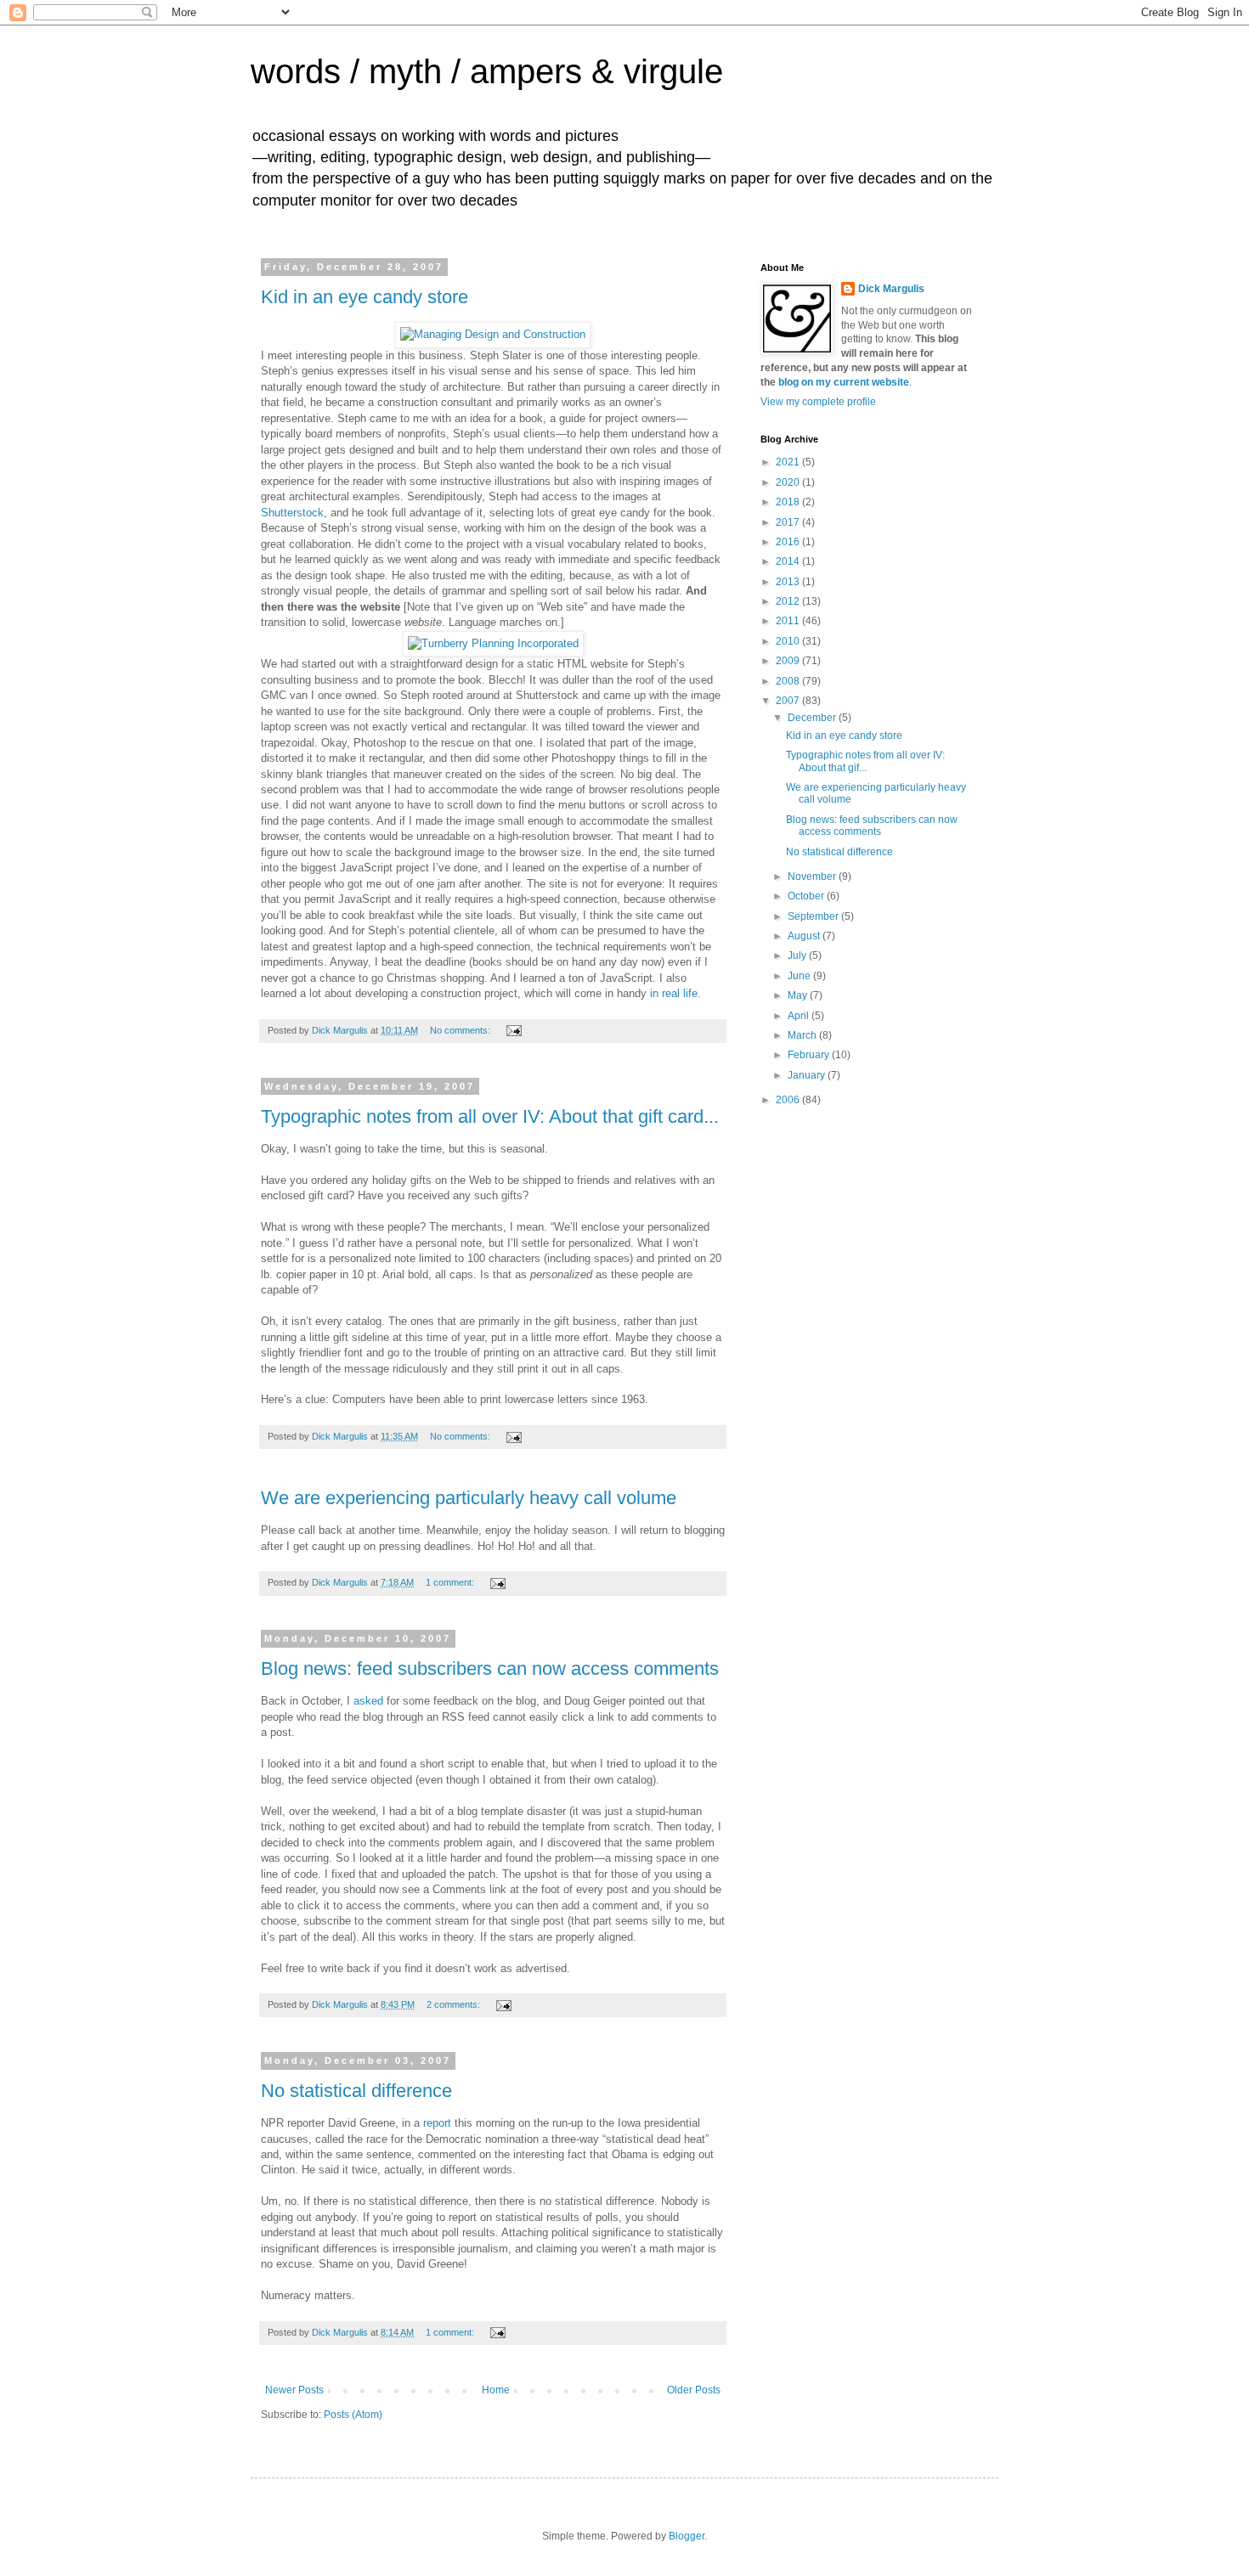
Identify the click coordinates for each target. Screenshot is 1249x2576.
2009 (789, 661)
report (437, 2123)
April (800, 1016)
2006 (789, 1100)
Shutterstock (292, 513)
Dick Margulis (891, 289)
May (799, 995)
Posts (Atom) (353, 2415)
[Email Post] (513, 1030)
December (813, 718)
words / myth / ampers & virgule (487, 71)
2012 (789, 601)
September (814, 916)
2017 (789, 522)
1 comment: (451, 1582)
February (810, 1055)
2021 (789, 462)
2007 (789, 701)
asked (368, 1701)
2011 (789, 621)
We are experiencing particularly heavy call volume (469, 1498)
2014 (789, 561)
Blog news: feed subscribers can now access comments (490, 1668)
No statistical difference (356, 2091)
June (800, 976)
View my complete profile (818, 402)
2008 (789, 681)
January (808, 1075)
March (803, 1035)
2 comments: (455, 2004)
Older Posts (694, 2390)
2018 (789, 502)
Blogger (687, 2536)
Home (496, 2390)
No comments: (461, 1030)
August (805, 936)
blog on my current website (844, 382)
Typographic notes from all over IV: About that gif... (865, 761)
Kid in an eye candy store (365, 297)
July (798, 955)
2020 (789, 482)
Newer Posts (294, 2390)
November (813, 877)
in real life (674, 993)
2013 (789, 582)
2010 (789, 641)
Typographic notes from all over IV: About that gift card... (490, 1116)
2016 (789, 542)
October (807, 896)
